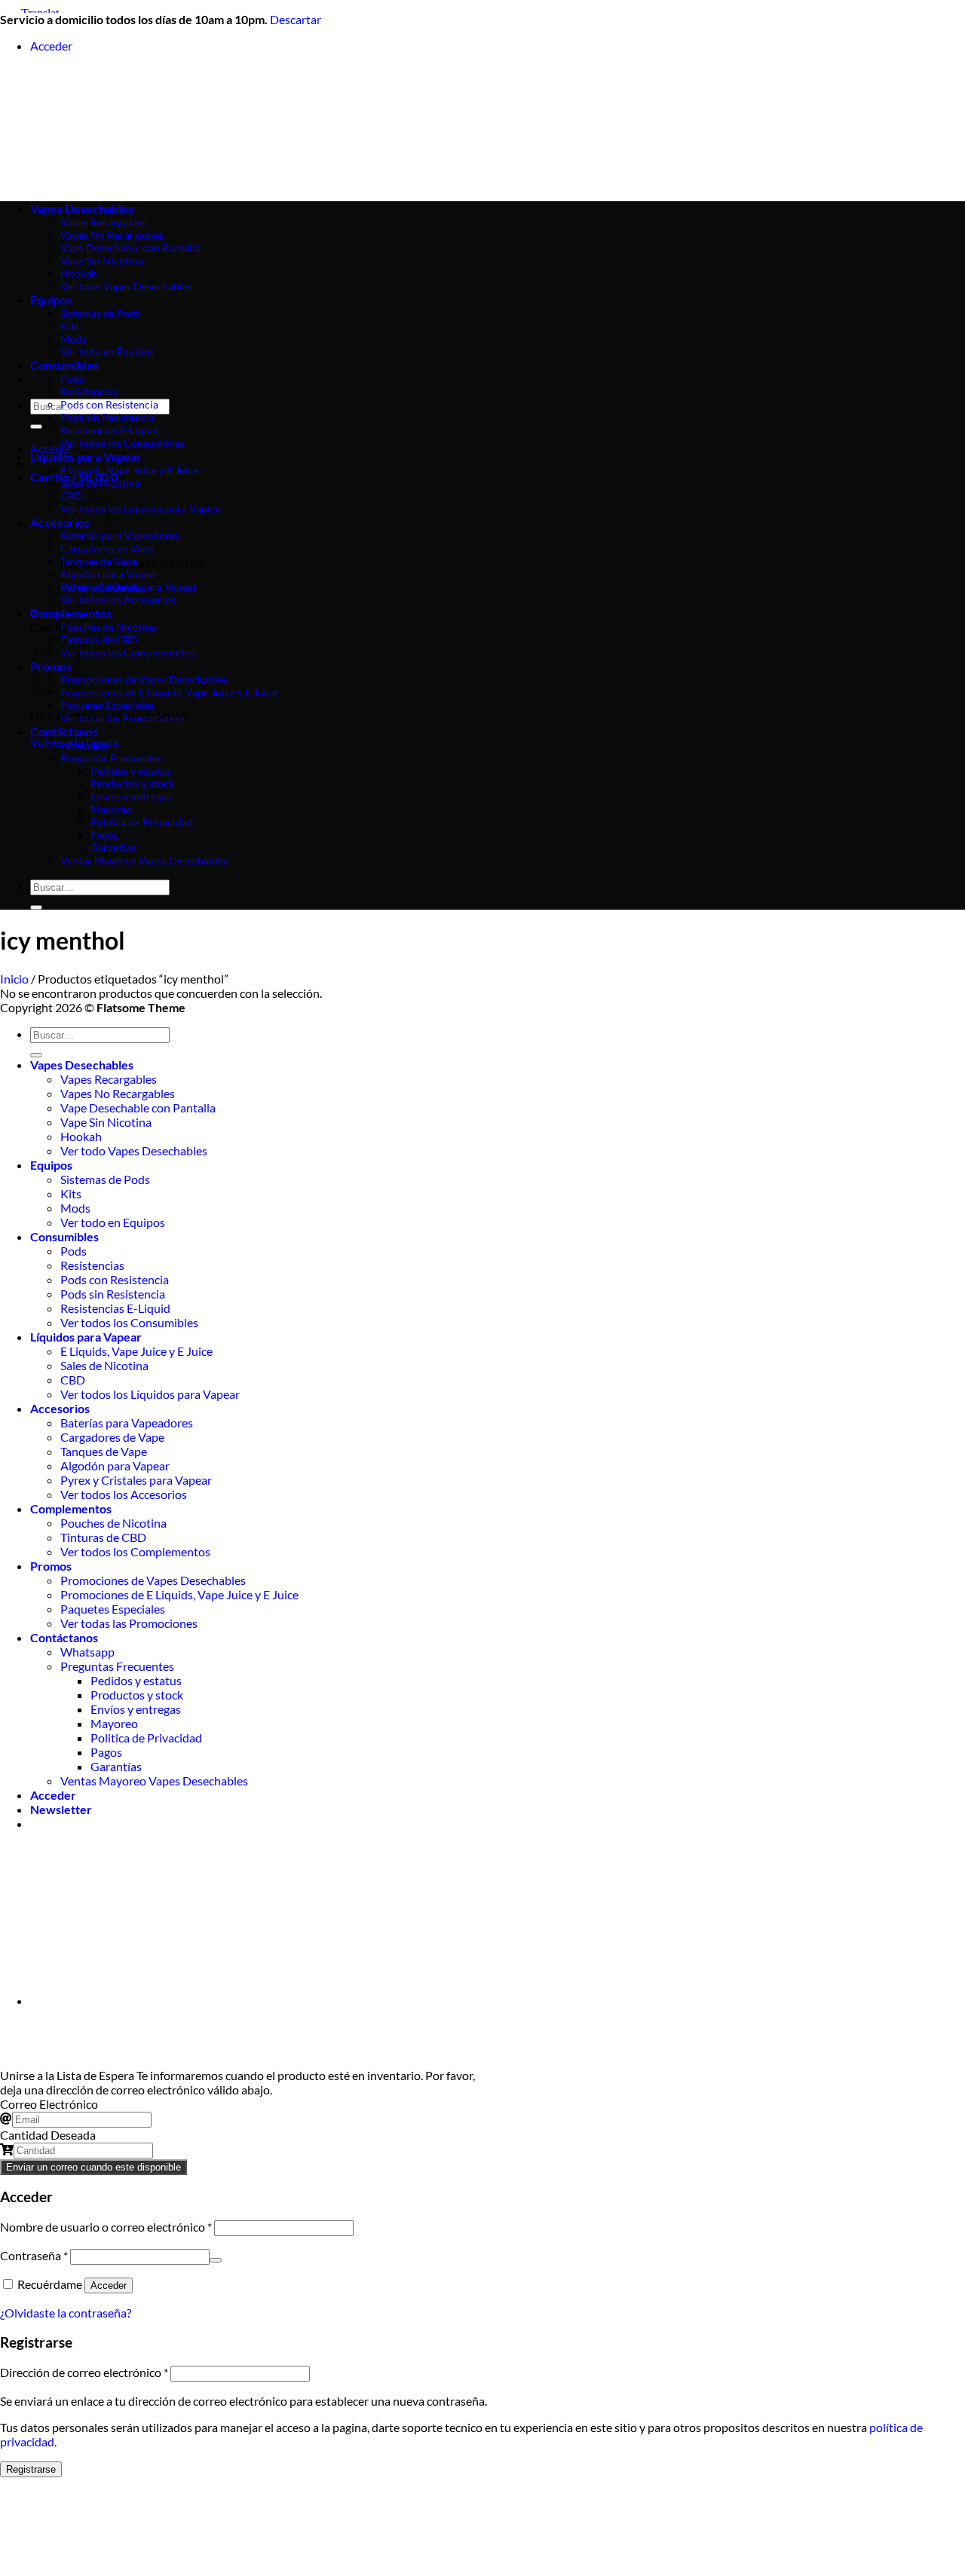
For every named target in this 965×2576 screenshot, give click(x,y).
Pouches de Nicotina (109, 627)
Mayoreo (112, 809)
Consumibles (64, 365)
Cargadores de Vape (107, 548)
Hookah (81, 1136)
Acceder (109, 2285)
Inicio (14, 979)
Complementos (71, 613)
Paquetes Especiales (107, 705)
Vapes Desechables (82, 1065)
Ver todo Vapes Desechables (134, 1150)
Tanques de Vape (99, 561)
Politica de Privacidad (142, 822)
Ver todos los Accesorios (118, 600)
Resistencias (89, 392)
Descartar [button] (296, 19)
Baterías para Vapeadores (120, 535)
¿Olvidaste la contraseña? (66, 2313)
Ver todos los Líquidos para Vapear (141, 508)
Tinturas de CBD (99, 639)
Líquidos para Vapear (86, 456)
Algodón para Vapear (110, 574)
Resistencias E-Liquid (110, 430)
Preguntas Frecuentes (111, 758)
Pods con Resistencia (109, 404)
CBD (73, 1380)
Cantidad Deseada (48, 2135)
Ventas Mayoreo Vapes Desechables (144, 860)
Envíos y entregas (131, 796)
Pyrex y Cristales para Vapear (129, 587)
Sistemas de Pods (105, 1179)
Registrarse (31, 2469)
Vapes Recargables (109, 1079)
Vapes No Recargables (118, 1093)
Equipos (51, 1165)
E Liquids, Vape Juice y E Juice (130, 470)
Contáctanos (64, 731)
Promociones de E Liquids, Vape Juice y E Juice (169, 692)
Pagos (104, 835)
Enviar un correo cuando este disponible (93, 2167)
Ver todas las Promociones (123, 718)
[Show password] (216, 2260)
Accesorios (60, 1408)
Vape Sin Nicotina (106, 1122)
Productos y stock (132, 783)
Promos (51, 1566)
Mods (75, 1208)
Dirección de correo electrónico (84, 2372)
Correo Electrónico (49, 2104)
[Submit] (36, 427)
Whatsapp (84, 745)
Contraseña (34, 2255)
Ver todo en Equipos (113, 1222)
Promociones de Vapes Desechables (144, 679)
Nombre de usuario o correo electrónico (106, 2227)
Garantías (113, 847)
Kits (71, 1193)
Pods (72, 379)
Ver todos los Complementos (128, 652)
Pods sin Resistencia (107, 417)
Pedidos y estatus (131, 771)
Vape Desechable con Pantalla (138, 1107)
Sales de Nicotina (100, 483)
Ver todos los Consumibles (123, 443)
